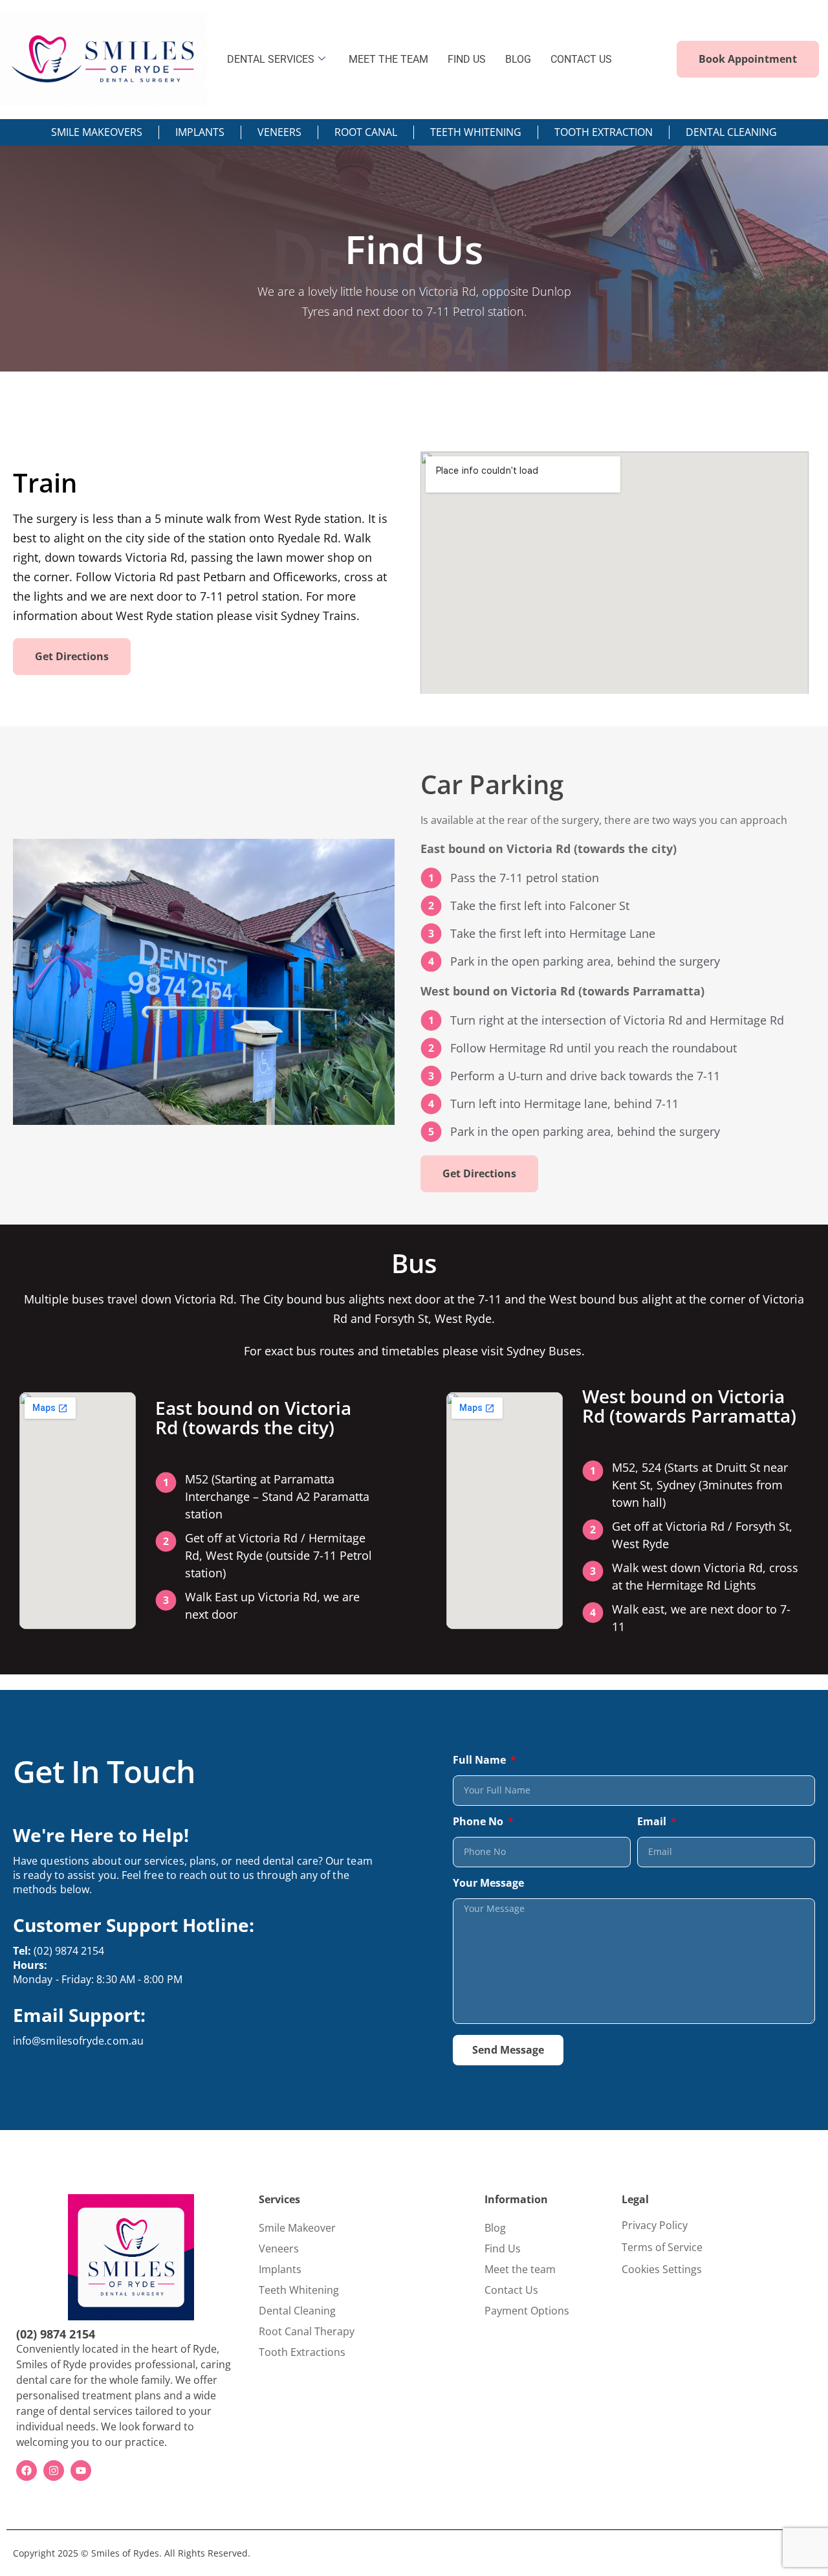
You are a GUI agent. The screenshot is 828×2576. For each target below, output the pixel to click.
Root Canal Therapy (307, 2331)
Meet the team (520, 2269)
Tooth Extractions (302, 2352)
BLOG (518, 59)
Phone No (479, 1822)
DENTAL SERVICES (271, 59)
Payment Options (527, 2311)
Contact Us (511, 2290)
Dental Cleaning (297, 2311)
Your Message (488, 1884)
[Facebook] (27, 2471)
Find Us (503, 2248)
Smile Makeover (297, 2228)
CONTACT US (581, 59)
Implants (280, 2269)
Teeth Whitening (299, 2290)
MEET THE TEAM (388, 59)
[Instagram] (54, 2471)
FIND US (467, 59)
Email (653, 1822)
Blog (495, 2228)
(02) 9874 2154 (59, 1951)
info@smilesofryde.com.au (78, 2041)
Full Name (481, 1761)
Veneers (279, 2248)
